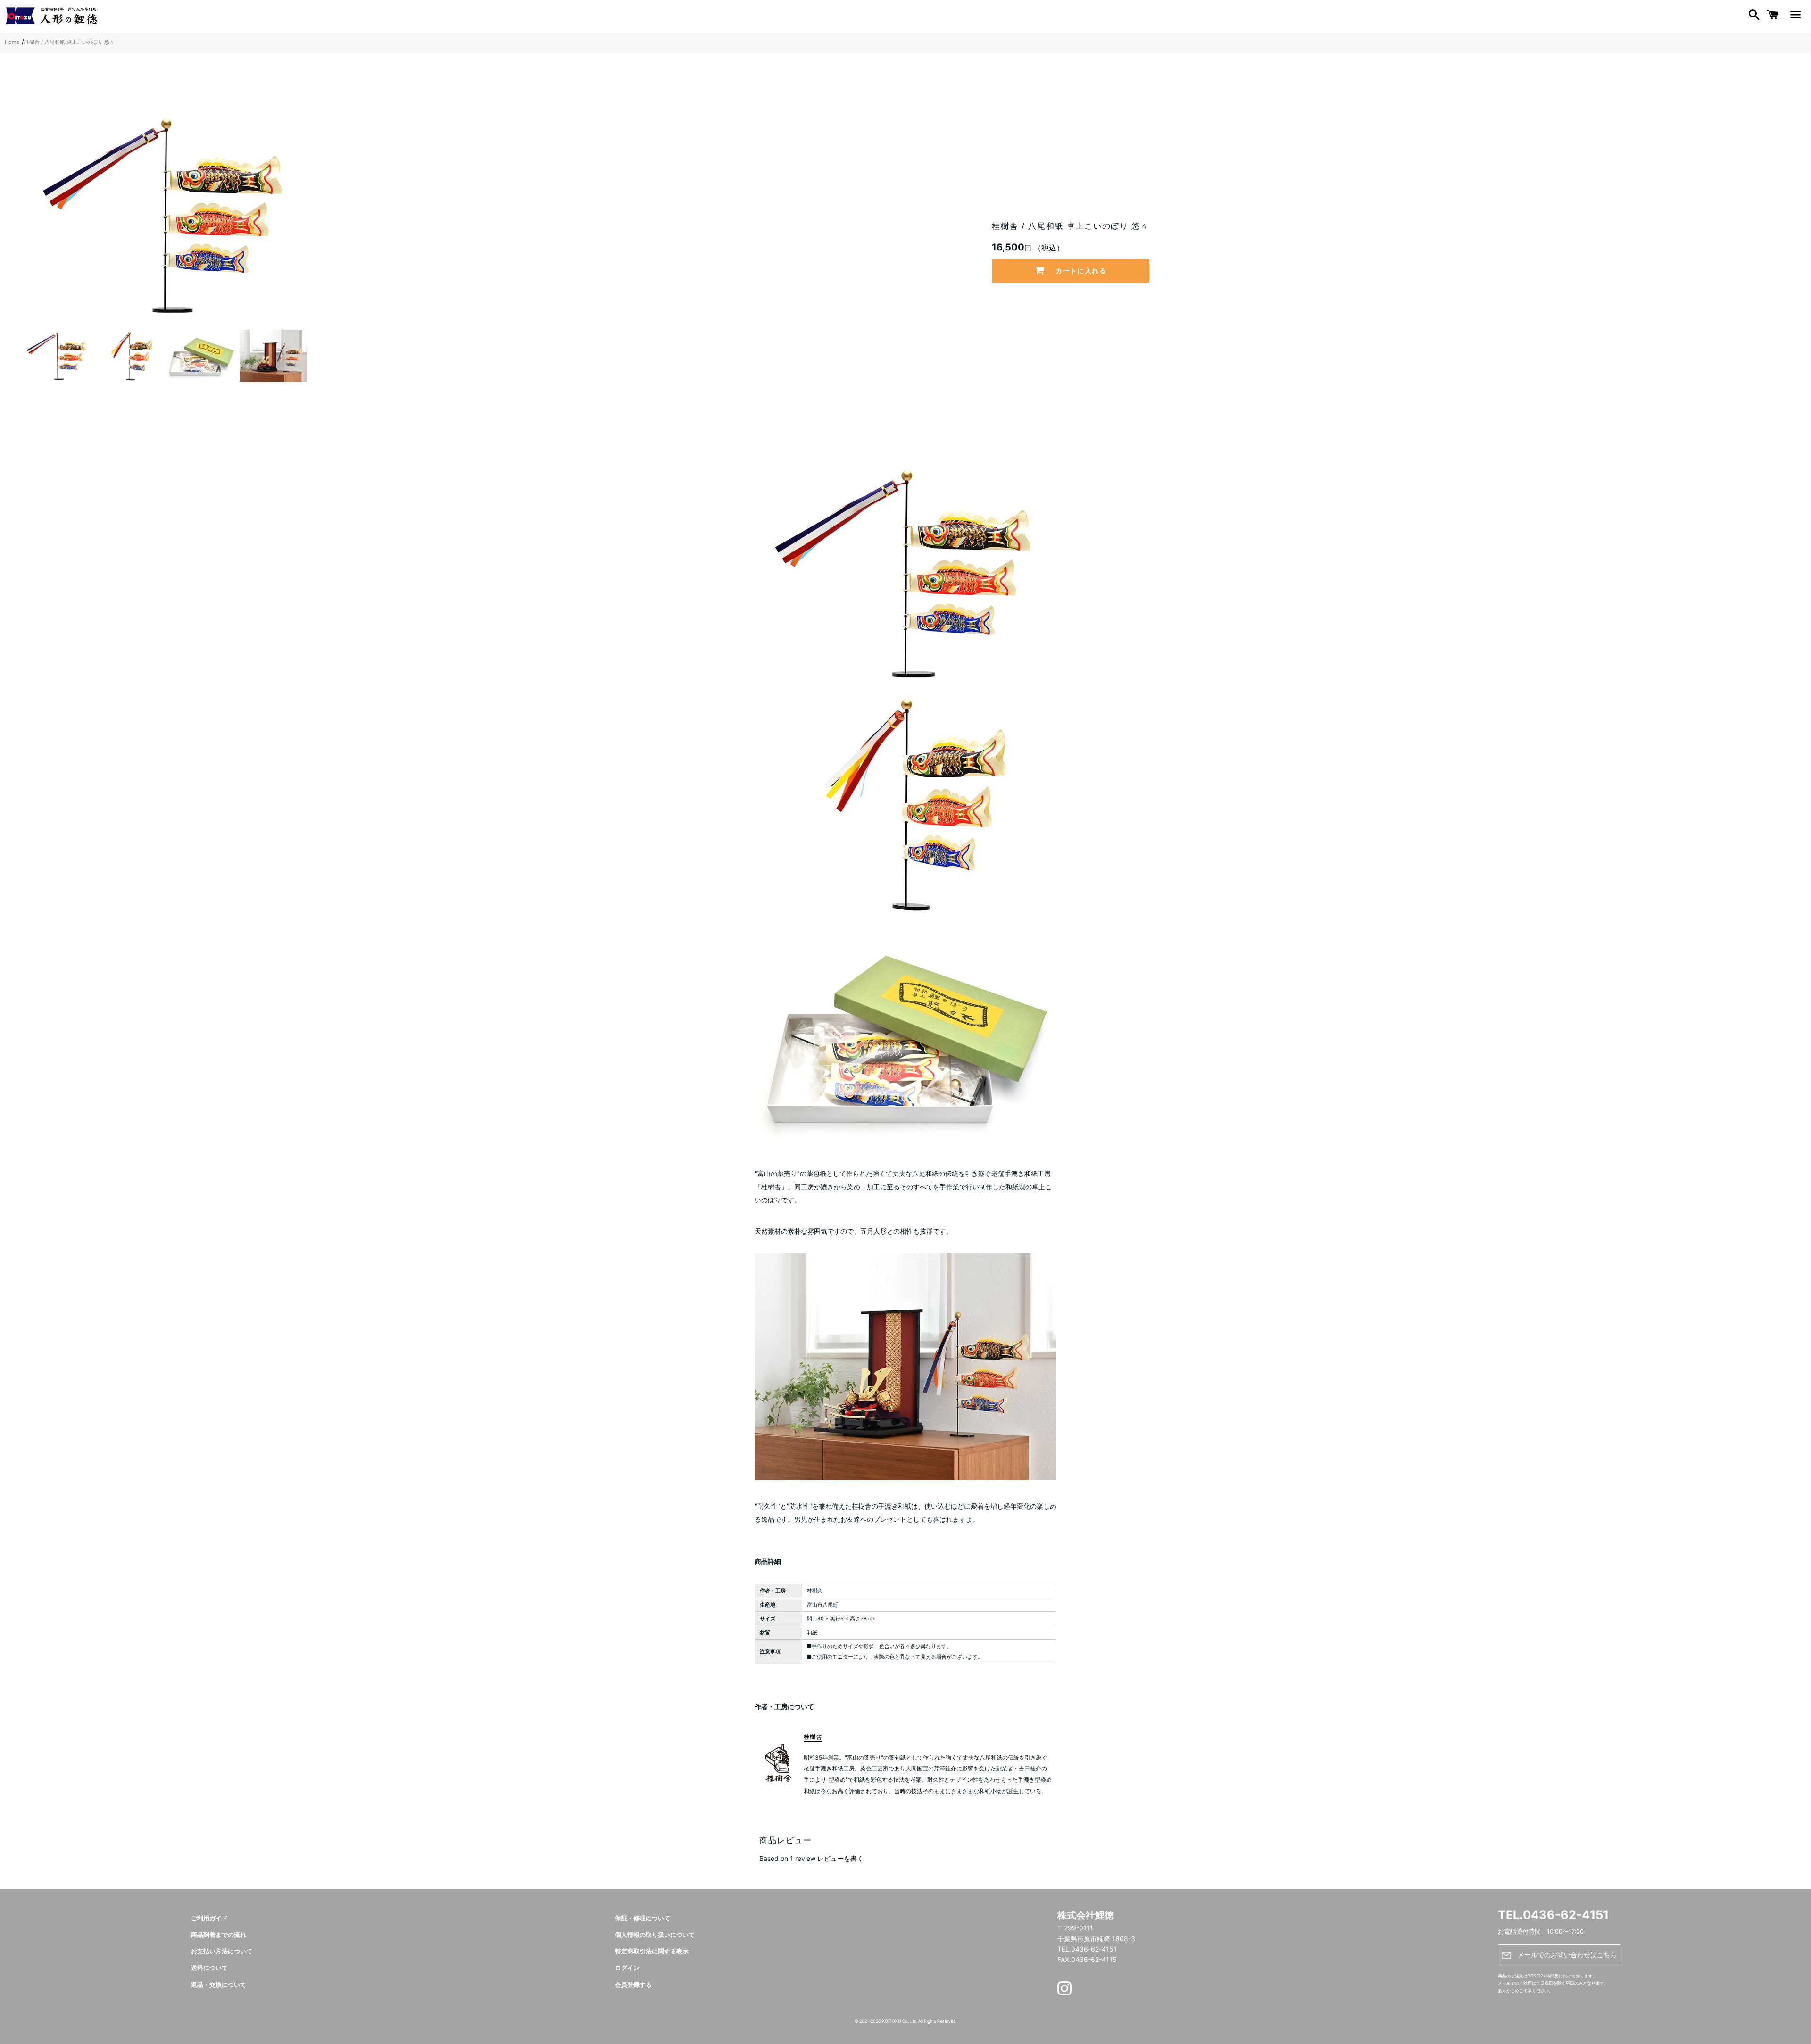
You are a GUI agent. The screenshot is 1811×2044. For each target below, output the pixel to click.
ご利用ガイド (209, 1918)
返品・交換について (219, 1985)
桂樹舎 (813, 1737)
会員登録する (633, 1985)
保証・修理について (643, 1918)
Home (12, 42)
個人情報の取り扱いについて (655, 1935)
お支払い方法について (222, 1951)
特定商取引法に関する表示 (652, 1951)
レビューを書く (840, 1858)
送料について (209, 1968)
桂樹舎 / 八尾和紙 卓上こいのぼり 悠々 (69, 42)
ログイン (627, 1968)
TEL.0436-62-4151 (1553, 1915)
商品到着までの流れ (219, 1935)
